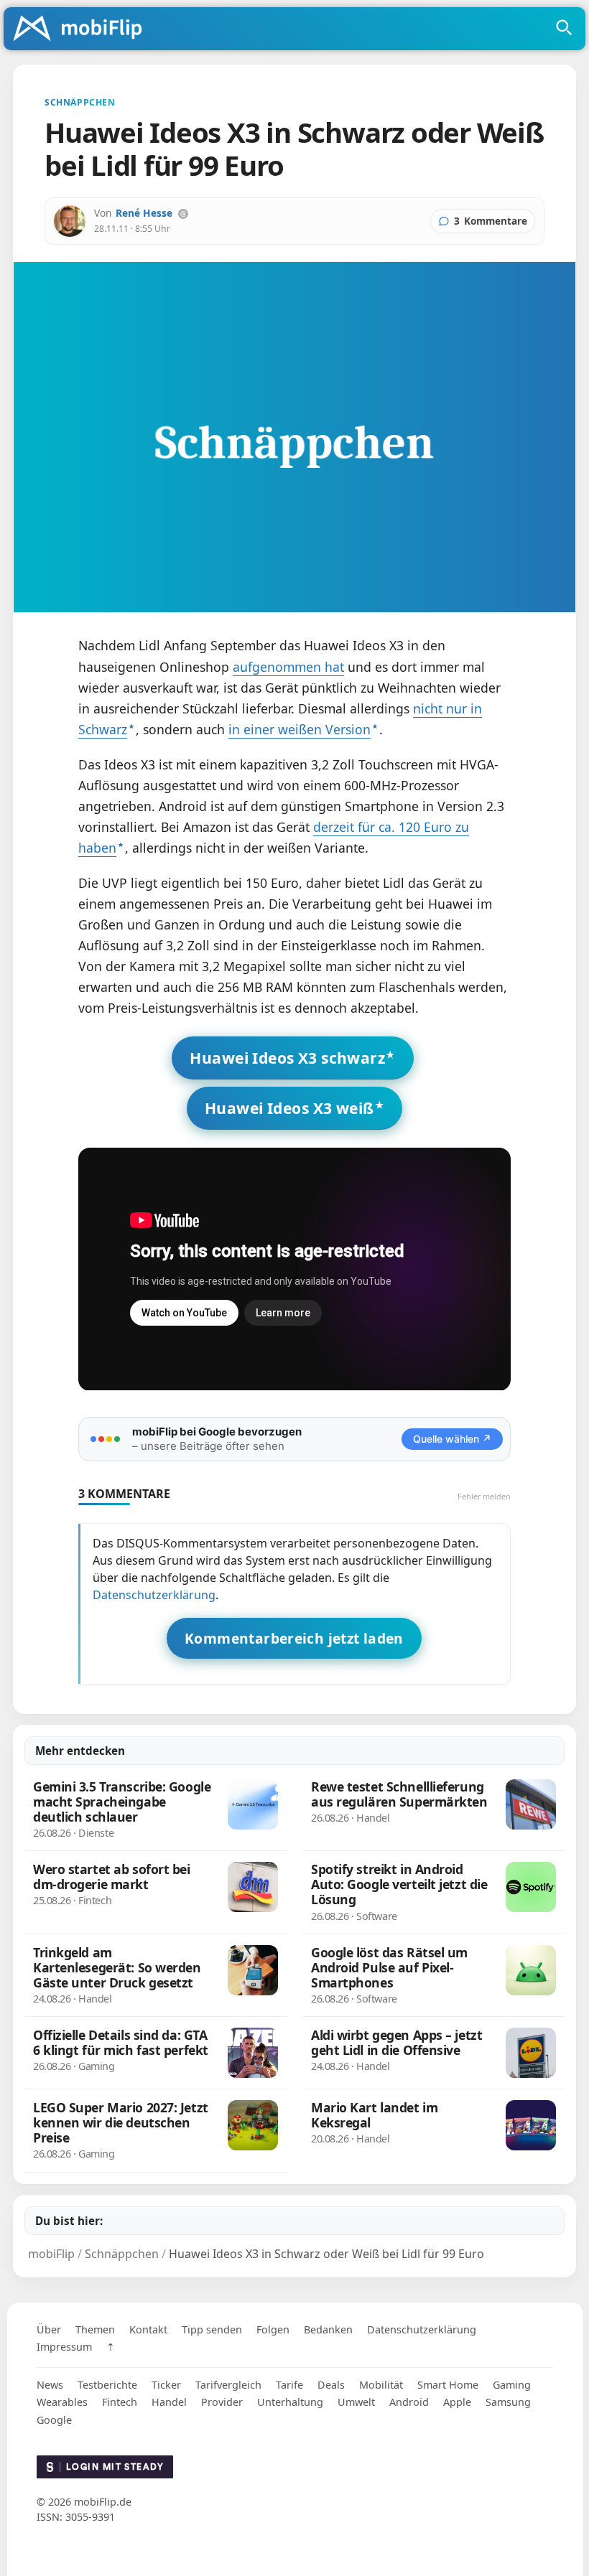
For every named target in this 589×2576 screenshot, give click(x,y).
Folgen (273, 2329)
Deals (331, 2385)
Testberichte (107, 2385)
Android (409, 2402)
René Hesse (144, 213)
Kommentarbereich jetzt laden (294, 1638)
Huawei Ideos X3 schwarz (287, 1058)
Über (49, 2329)
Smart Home (448, 2385)
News (50, 2385)
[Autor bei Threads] (183, 214)
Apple (457, 2402)
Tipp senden (212, 2329)
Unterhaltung (290, 2402)
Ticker (166, 2385)
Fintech (120, 2402)
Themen (95, 2329)
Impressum (64, 2347)
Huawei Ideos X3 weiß (289, 1108)
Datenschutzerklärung (154, 1595)
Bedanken (328, 2329)
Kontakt (148, 2329)
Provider (222, 2402)
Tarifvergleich (228, 2385)
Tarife (289, 2385)
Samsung (508, 2402)
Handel (169, 2402)
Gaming (512, 2385)
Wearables (62, 2402)
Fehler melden (484, 1496)
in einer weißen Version (300, 729)
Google (54, 2420)
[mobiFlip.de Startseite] (83, 29)
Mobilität (381, 2385)
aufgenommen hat (288, 667)
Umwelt (356, 2402)
